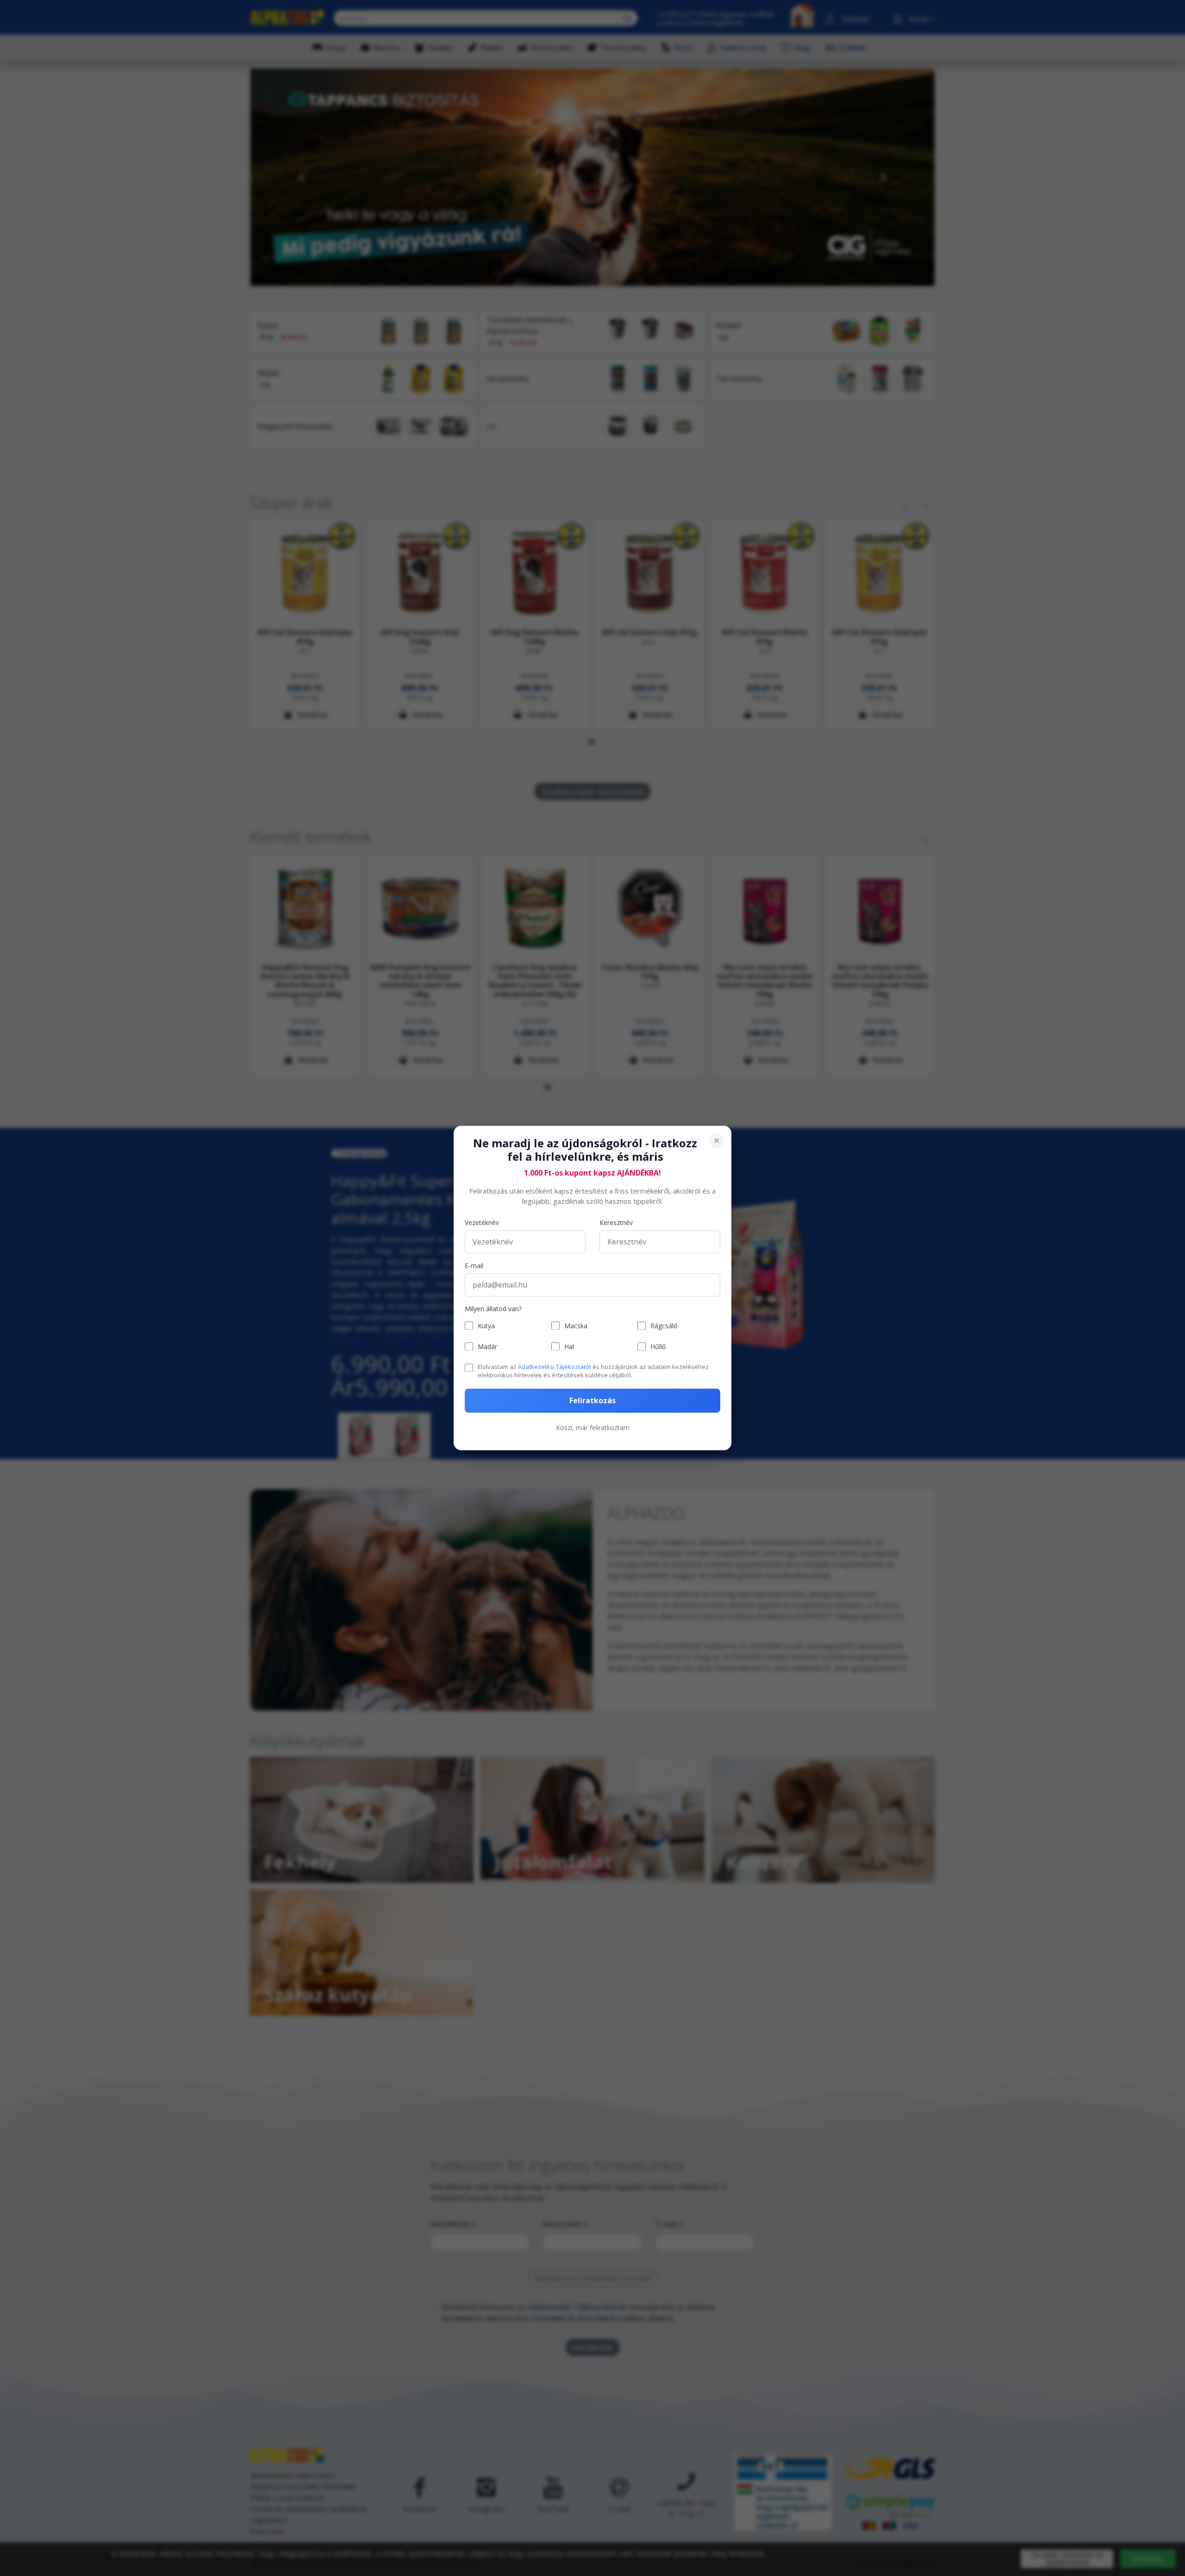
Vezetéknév (482, 1223)
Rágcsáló (664, 1326)
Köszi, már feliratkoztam (593, 1428)
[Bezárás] (717, 1140)
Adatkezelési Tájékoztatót (555, 1367)
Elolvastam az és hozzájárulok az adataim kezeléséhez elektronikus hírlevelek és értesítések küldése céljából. (593, 1371)
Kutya (486, 1326)
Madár (487, 1347)
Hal (569, 1347)
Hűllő (658, 1347)
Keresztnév (616, 1223)
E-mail (474, 1266)
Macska (576, 1326)
